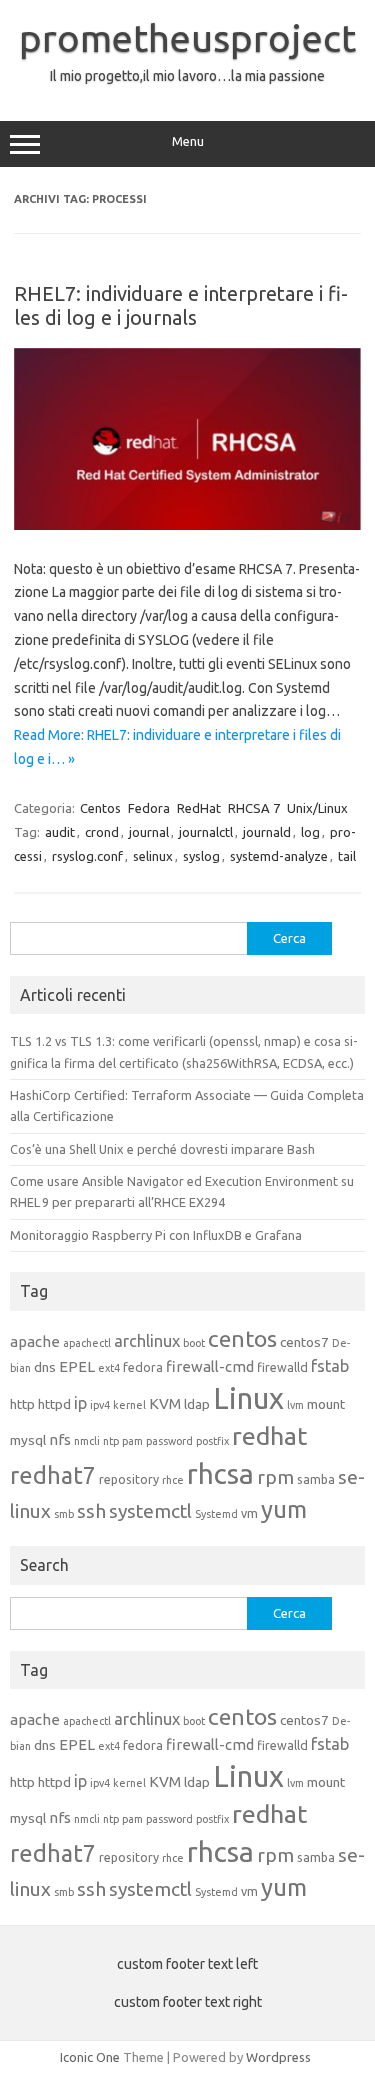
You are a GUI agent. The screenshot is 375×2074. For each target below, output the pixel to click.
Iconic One (90, 2057)
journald (267, 832)
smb (64, 1514)
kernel (129, 1405)
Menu (188, 141)
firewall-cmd (210, 1366)
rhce (173, 1480)
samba (316, 1479)
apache (35, 1341)
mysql (28, 1440)
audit (60, 832)
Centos (100, 808)
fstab (330, 1366)
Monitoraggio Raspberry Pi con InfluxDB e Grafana (156, 1235)
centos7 (304, 1342)
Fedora (149, 808)
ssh (91, 1511)
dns (45, 1367)
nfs (60, 1439)
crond (102, 832)
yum (284, 1509)
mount (326, 1404)
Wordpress (278, 2057)
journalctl (206, 832)
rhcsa (220, 1473)
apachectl (87, 1343)
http (22, 1404)
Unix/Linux (317, 808)
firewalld (282, 1367)
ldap (197, 1404)
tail (347, 856)
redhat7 (53, 1475)
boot (194, 1343)
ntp (111, 1441)
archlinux (147, 1341)
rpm (275, 1477)
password (169, 1441)
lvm (295, 1405)
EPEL (77, 1366)
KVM (165, 1403)
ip (80, 1403)
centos (242, 1338)
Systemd (216, 1514)
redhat (269, 1436)
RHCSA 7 (254, 808)
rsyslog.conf (87, 856)
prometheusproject (187, 38)
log (310, 832)
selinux (153, 856)
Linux (248, 1398)
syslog (201, 856)
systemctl (150, 1511)
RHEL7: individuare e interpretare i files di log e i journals (181, 305)
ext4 (109, 1368)
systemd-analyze (279, 856)
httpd (54, 1404)
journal (149, 832)
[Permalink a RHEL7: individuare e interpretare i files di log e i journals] (187, 525)
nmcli (87, 1441)
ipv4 (100, 1405)
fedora (143, 1367)
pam (132, 1441)
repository (129, 1479)
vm (249, 1513)
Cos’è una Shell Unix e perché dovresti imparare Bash (162, 1149)
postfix (212, 1441)
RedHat (199, 808)
